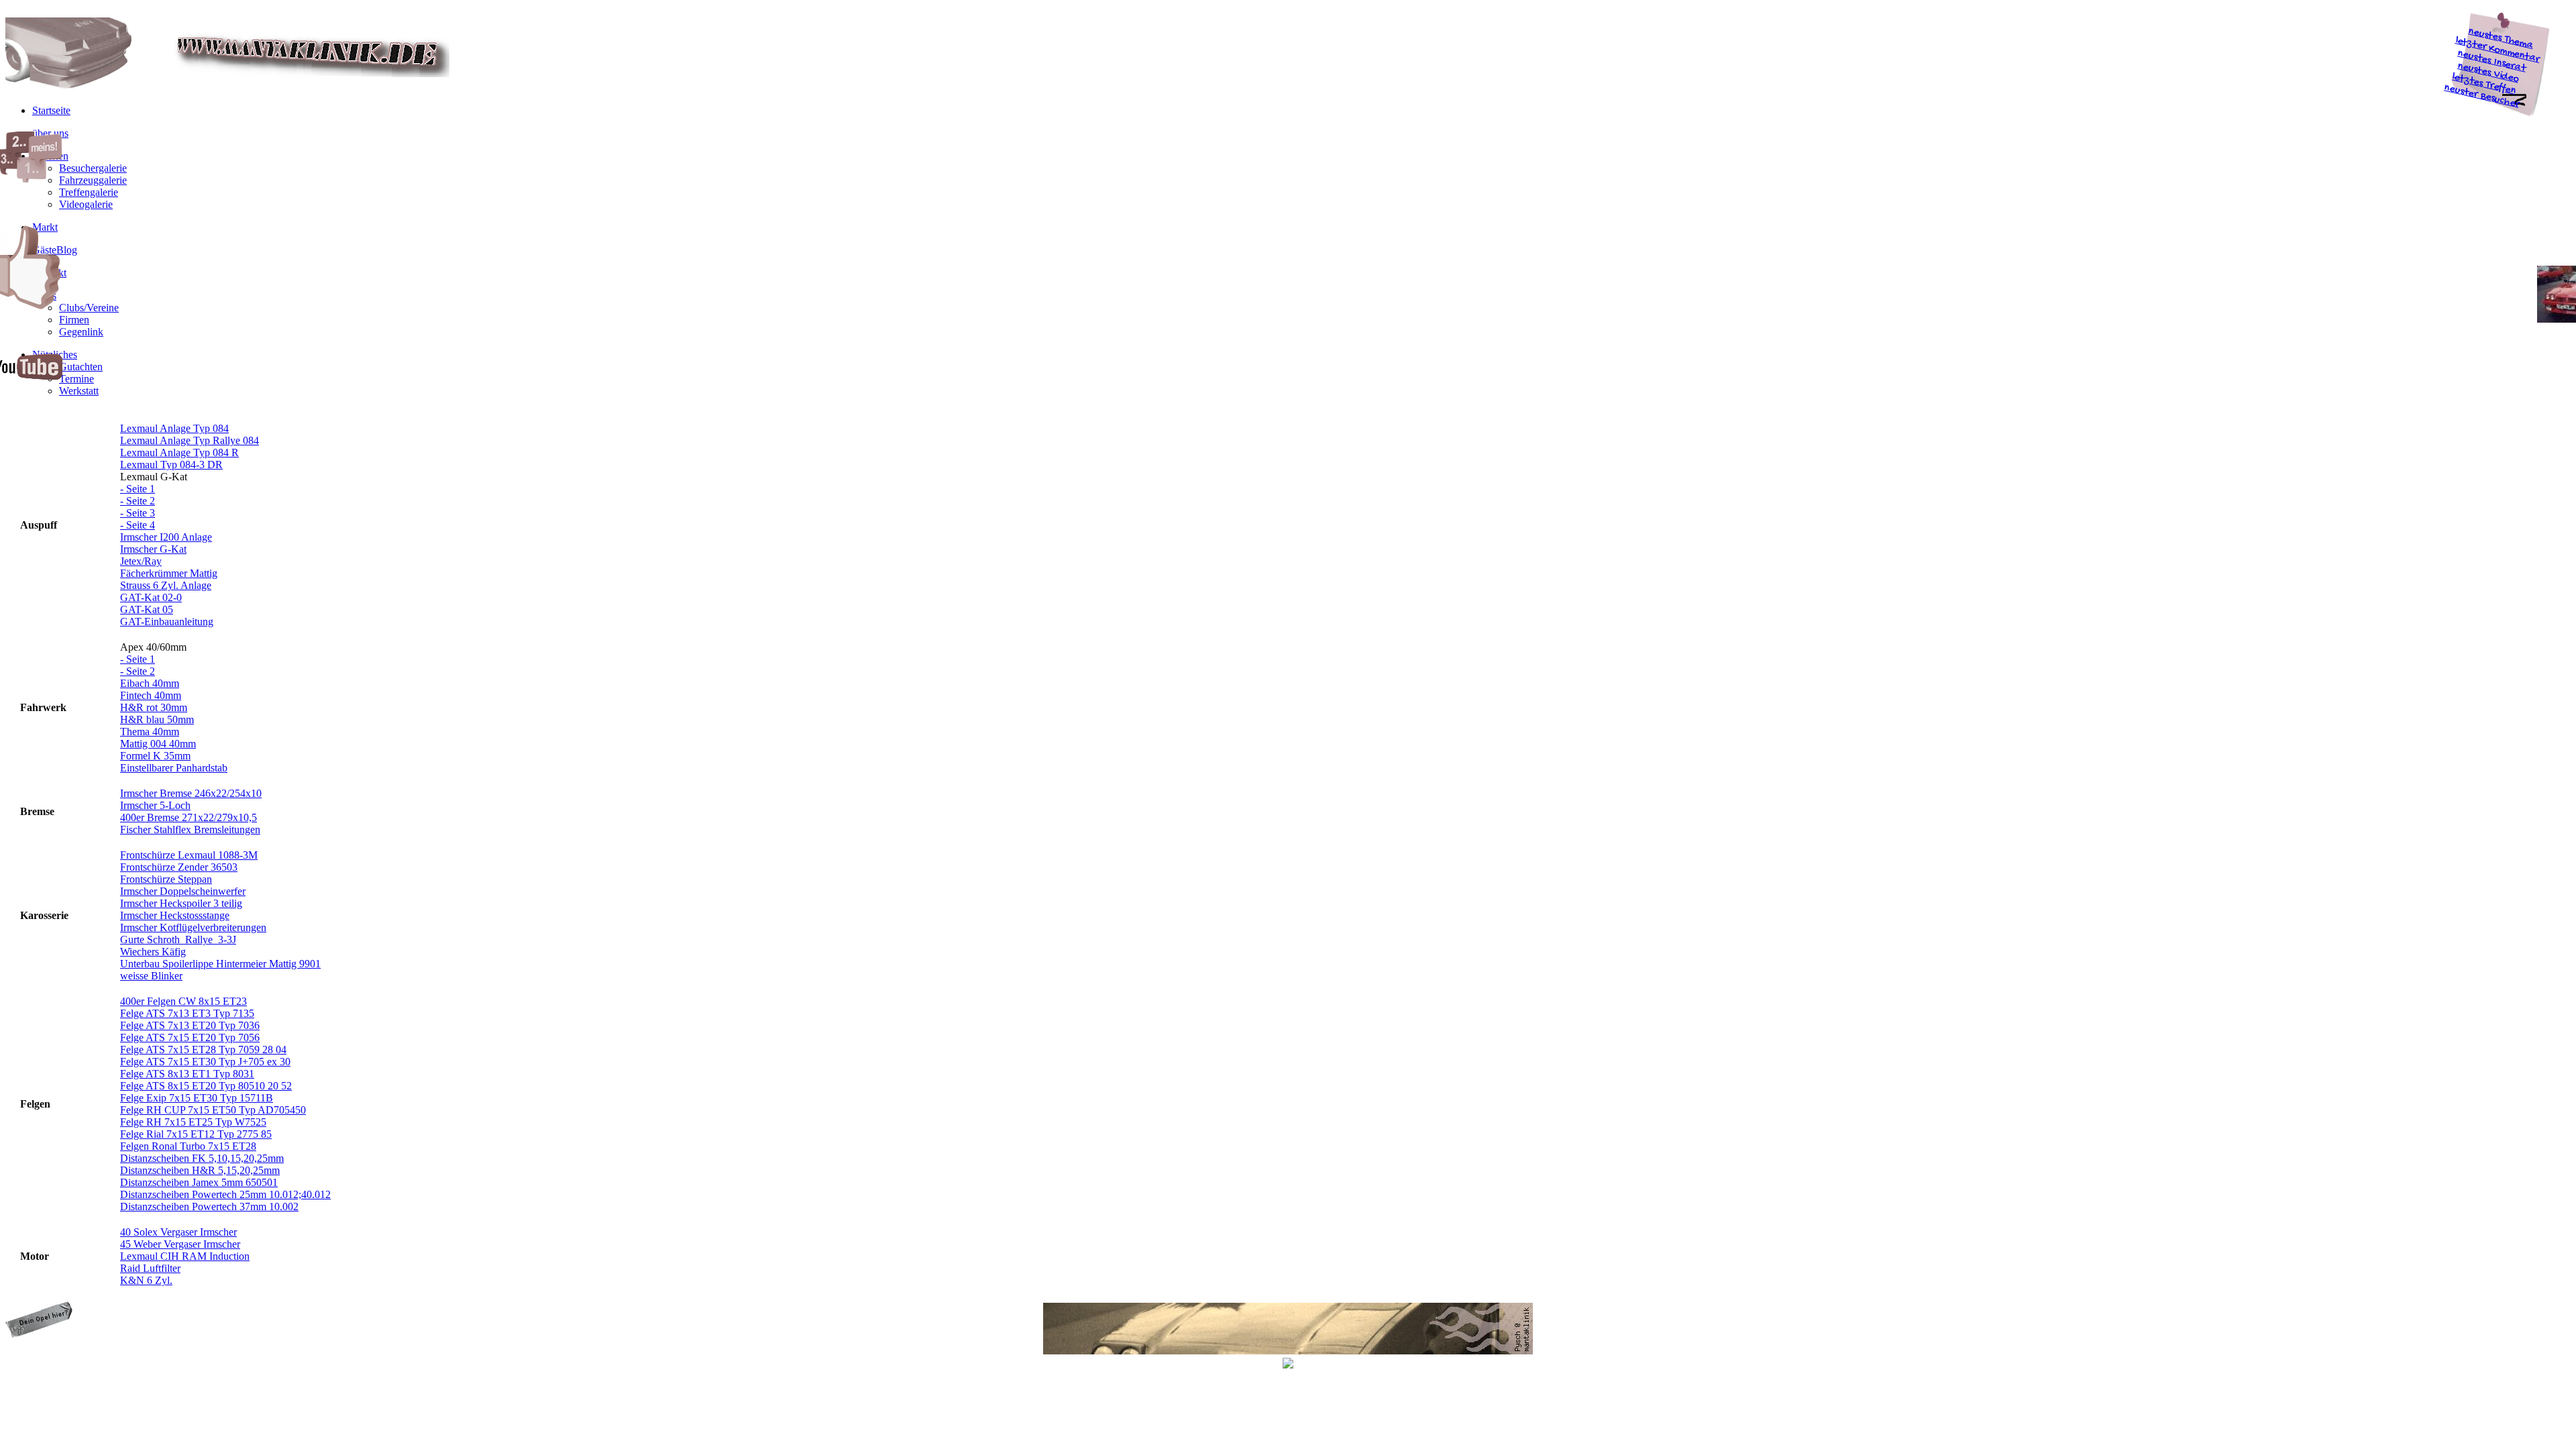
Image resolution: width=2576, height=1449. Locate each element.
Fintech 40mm (151, 695)
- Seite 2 (138, 501)
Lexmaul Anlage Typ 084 (174, 428)
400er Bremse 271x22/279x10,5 (189, 817)
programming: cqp (49, 1364)
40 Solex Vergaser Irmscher (178, 1232)
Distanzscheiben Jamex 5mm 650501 (199, 1182)
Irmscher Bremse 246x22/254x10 (191, 793)
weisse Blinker (151, 976)
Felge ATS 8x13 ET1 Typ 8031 (187, 1074)
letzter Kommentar (2498, 50)
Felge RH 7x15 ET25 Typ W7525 (193, 1122)
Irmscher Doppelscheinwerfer (183, 891)
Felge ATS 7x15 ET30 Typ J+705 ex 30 (205, 1062)
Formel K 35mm (155, 756)
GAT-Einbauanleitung (167, 622)
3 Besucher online (2528, 1364)
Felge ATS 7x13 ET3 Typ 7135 (187, 1013)
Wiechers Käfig (153, 952)
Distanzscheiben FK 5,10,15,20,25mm (202, 1158)
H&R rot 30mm (154, 707)
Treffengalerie (89, 192)
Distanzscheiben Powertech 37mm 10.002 (209, 1206)
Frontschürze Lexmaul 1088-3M (189, 855)
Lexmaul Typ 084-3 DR (171, 465)
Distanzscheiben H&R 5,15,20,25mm (200, 1170)
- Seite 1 (138, 489)
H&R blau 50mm (157, 719)
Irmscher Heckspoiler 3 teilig (181, 903)
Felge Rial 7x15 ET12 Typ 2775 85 (196, 1134)
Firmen (74, 320)
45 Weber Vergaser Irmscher (180, 1244)
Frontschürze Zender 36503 (179, 867)
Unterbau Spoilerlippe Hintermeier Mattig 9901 (220, 964)
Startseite (51, 110)
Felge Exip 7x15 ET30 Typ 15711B (197, 1098)
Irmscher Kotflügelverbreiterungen (193, 927)
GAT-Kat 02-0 (151, 597)
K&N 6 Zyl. (146, 1280)
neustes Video (2488, 73)
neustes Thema (2501, 39)
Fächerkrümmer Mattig (169, 573)
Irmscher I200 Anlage (166, 537)
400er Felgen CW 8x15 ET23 (183, 1001)
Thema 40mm (150, 732)
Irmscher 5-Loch (155, 805)
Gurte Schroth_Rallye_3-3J (178, 940)
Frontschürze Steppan (166, 879)
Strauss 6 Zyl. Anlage (166, 585)
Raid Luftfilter (150, 1268)
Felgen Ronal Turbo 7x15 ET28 (188, 1146)
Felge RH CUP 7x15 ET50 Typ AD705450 (213, 1110)
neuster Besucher (2482, 97)
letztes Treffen (2484, 85)
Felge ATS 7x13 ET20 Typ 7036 (190, 1025)
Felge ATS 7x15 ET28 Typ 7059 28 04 (203, 1050)
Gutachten (81, 367)
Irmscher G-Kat (153, 549)
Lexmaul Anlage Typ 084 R (179, 452)
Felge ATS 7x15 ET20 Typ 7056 (190, 1037)
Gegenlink (81, 332)
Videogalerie (86, 204)
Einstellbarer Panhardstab (174, 768)
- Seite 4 (138, 525)
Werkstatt (79, 391)
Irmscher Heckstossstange (175, 915)
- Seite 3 (138, 513)
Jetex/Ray (141, 561)
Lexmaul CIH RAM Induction (185, 1256)
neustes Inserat (2492, 62)
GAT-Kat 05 (147, 609)
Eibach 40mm (150, 683)
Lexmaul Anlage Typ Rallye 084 (190, 440)
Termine (76, 379)
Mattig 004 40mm (158, 744)
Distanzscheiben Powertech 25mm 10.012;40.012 (225, 1194)
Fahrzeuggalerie (93, 180)
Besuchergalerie (93, 168)
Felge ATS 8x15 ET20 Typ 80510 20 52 (206, 1086)
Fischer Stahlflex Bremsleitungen (190, 829)
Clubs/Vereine (89, 308)
